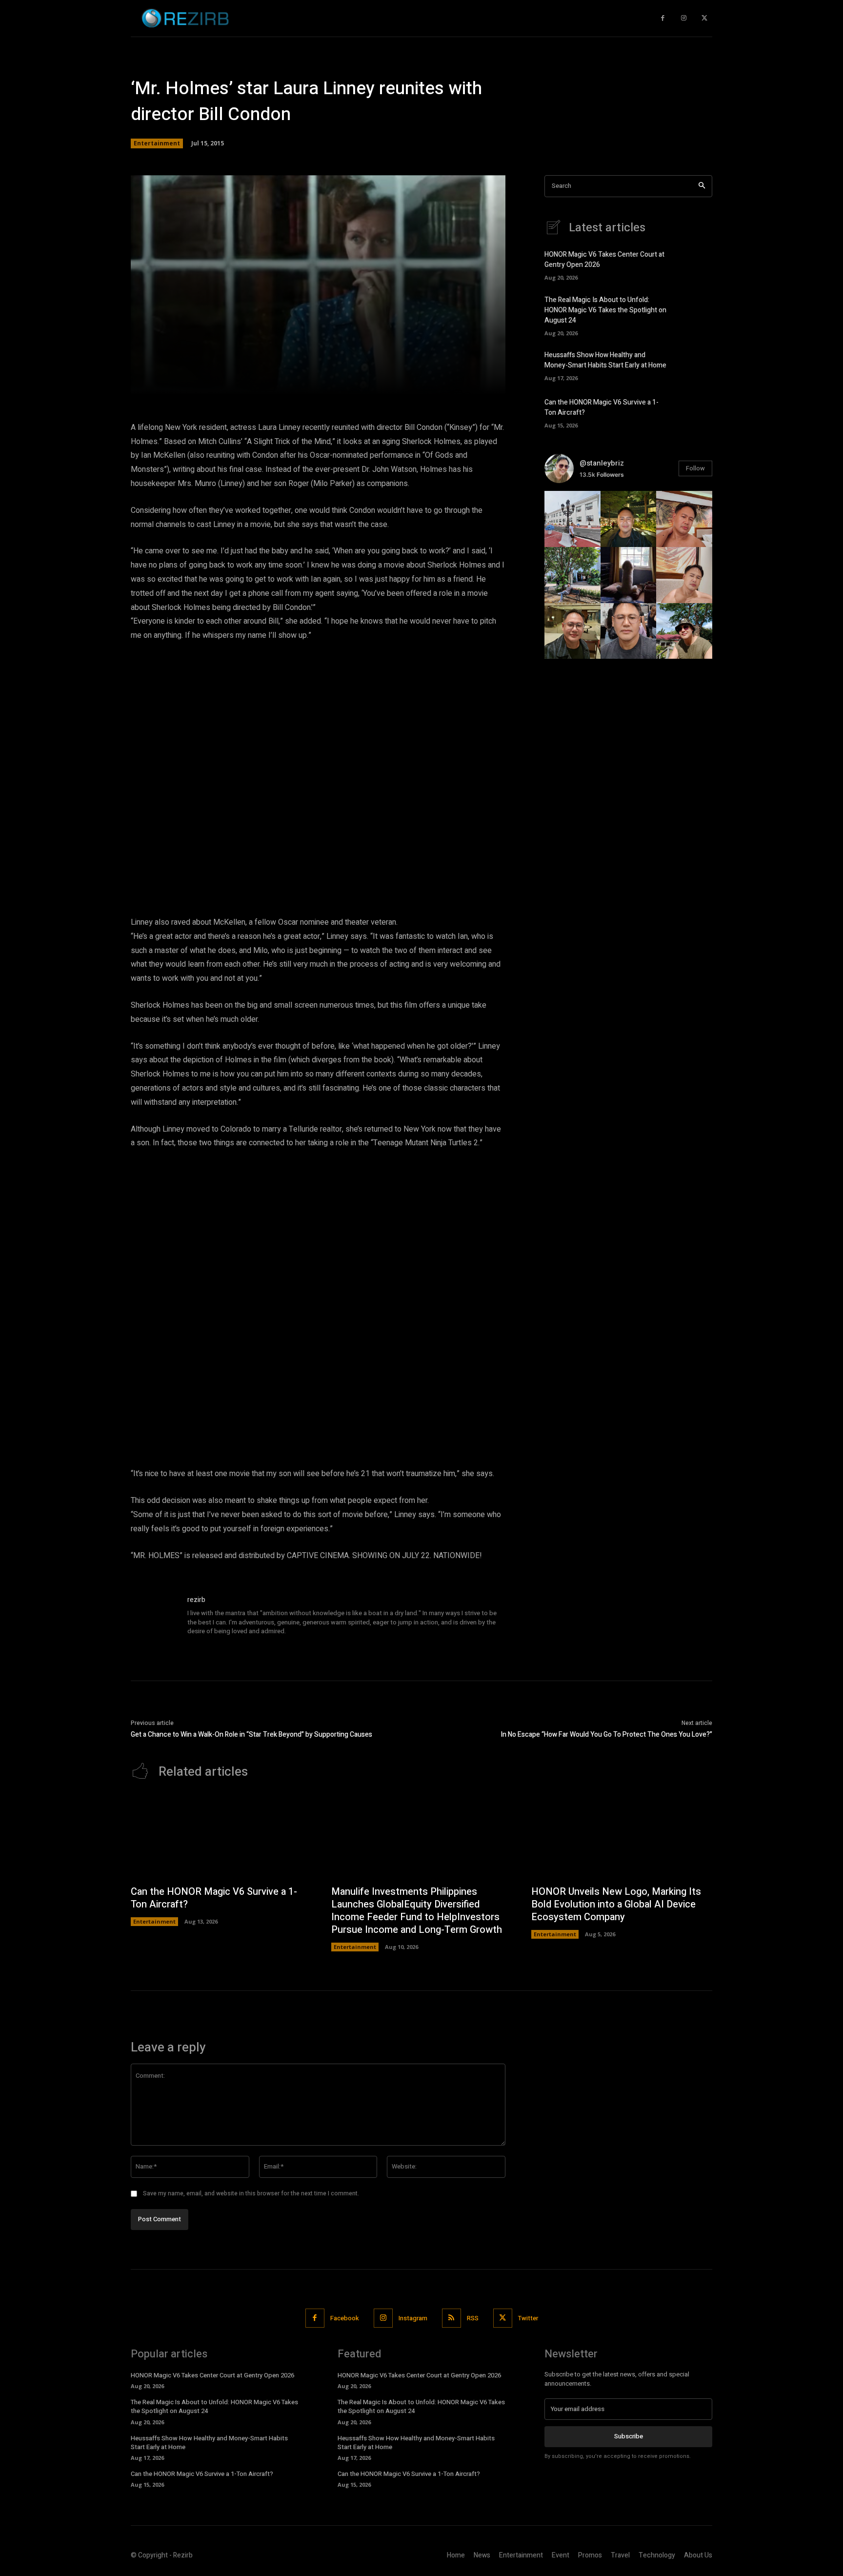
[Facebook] (663, 18)
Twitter (528, 2318)
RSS (473, 2318)
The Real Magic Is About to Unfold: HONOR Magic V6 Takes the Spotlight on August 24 (605, 310)
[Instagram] (684, 18)
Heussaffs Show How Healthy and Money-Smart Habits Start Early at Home (605, 360)
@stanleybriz (602, 463)
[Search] (702, 186)
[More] (458, 382)
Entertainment (157, 143)
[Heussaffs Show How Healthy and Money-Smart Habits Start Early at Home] (695, 365)
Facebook (345, 2318)
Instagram (413, 2318)
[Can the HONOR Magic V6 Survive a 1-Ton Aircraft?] (695, 412)
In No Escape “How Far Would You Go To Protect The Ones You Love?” (606, 1734)
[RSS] (452, 2318)
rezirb (196, 1600)
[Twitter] (704, 18)
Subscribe (629, 2436)
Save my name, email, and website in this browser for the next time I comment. (251, 2193)
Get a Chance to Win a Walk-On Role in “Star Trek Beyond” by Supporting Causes (251, 1734)
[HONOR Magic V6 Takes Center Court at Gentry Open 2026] (695, 264)
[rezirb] (154, 1618)
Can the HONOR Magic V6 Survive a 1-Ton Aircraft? (214, 1898)
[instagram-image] (572, 519)
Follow (695, 468)
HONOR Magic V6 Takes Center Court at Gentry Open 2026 (212, 2375)
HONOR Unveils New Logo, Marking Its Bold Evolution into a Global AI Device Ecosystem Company (616, 1904)
